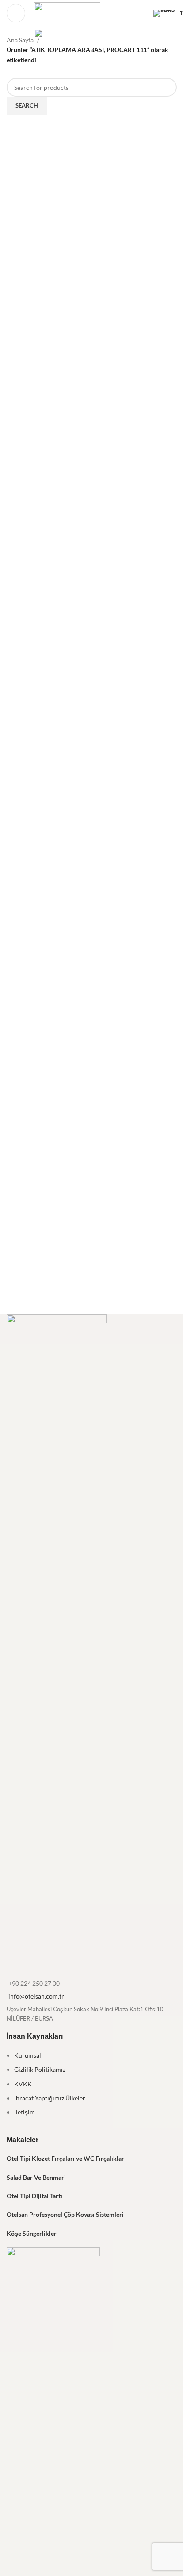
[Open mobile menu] (16, 13)
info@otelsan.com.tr (36, 1996)
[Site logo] (67, 12)
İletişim (25, 2112)
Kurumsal (28, 2055)
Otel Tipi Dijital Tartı (34, 2196)
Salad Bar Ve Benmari (36, 2177)
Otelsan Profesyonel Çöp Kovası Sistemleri (65, 2214)
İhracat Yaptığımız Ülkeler (50, 2098)
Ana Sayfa (20, 40)
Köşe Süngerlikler (32, 2233)
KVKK (23, 2084)
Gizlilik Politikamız (40, 2069)
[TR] (165, 13)
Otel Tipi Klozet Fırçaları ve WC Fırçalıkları (66, 2158)
